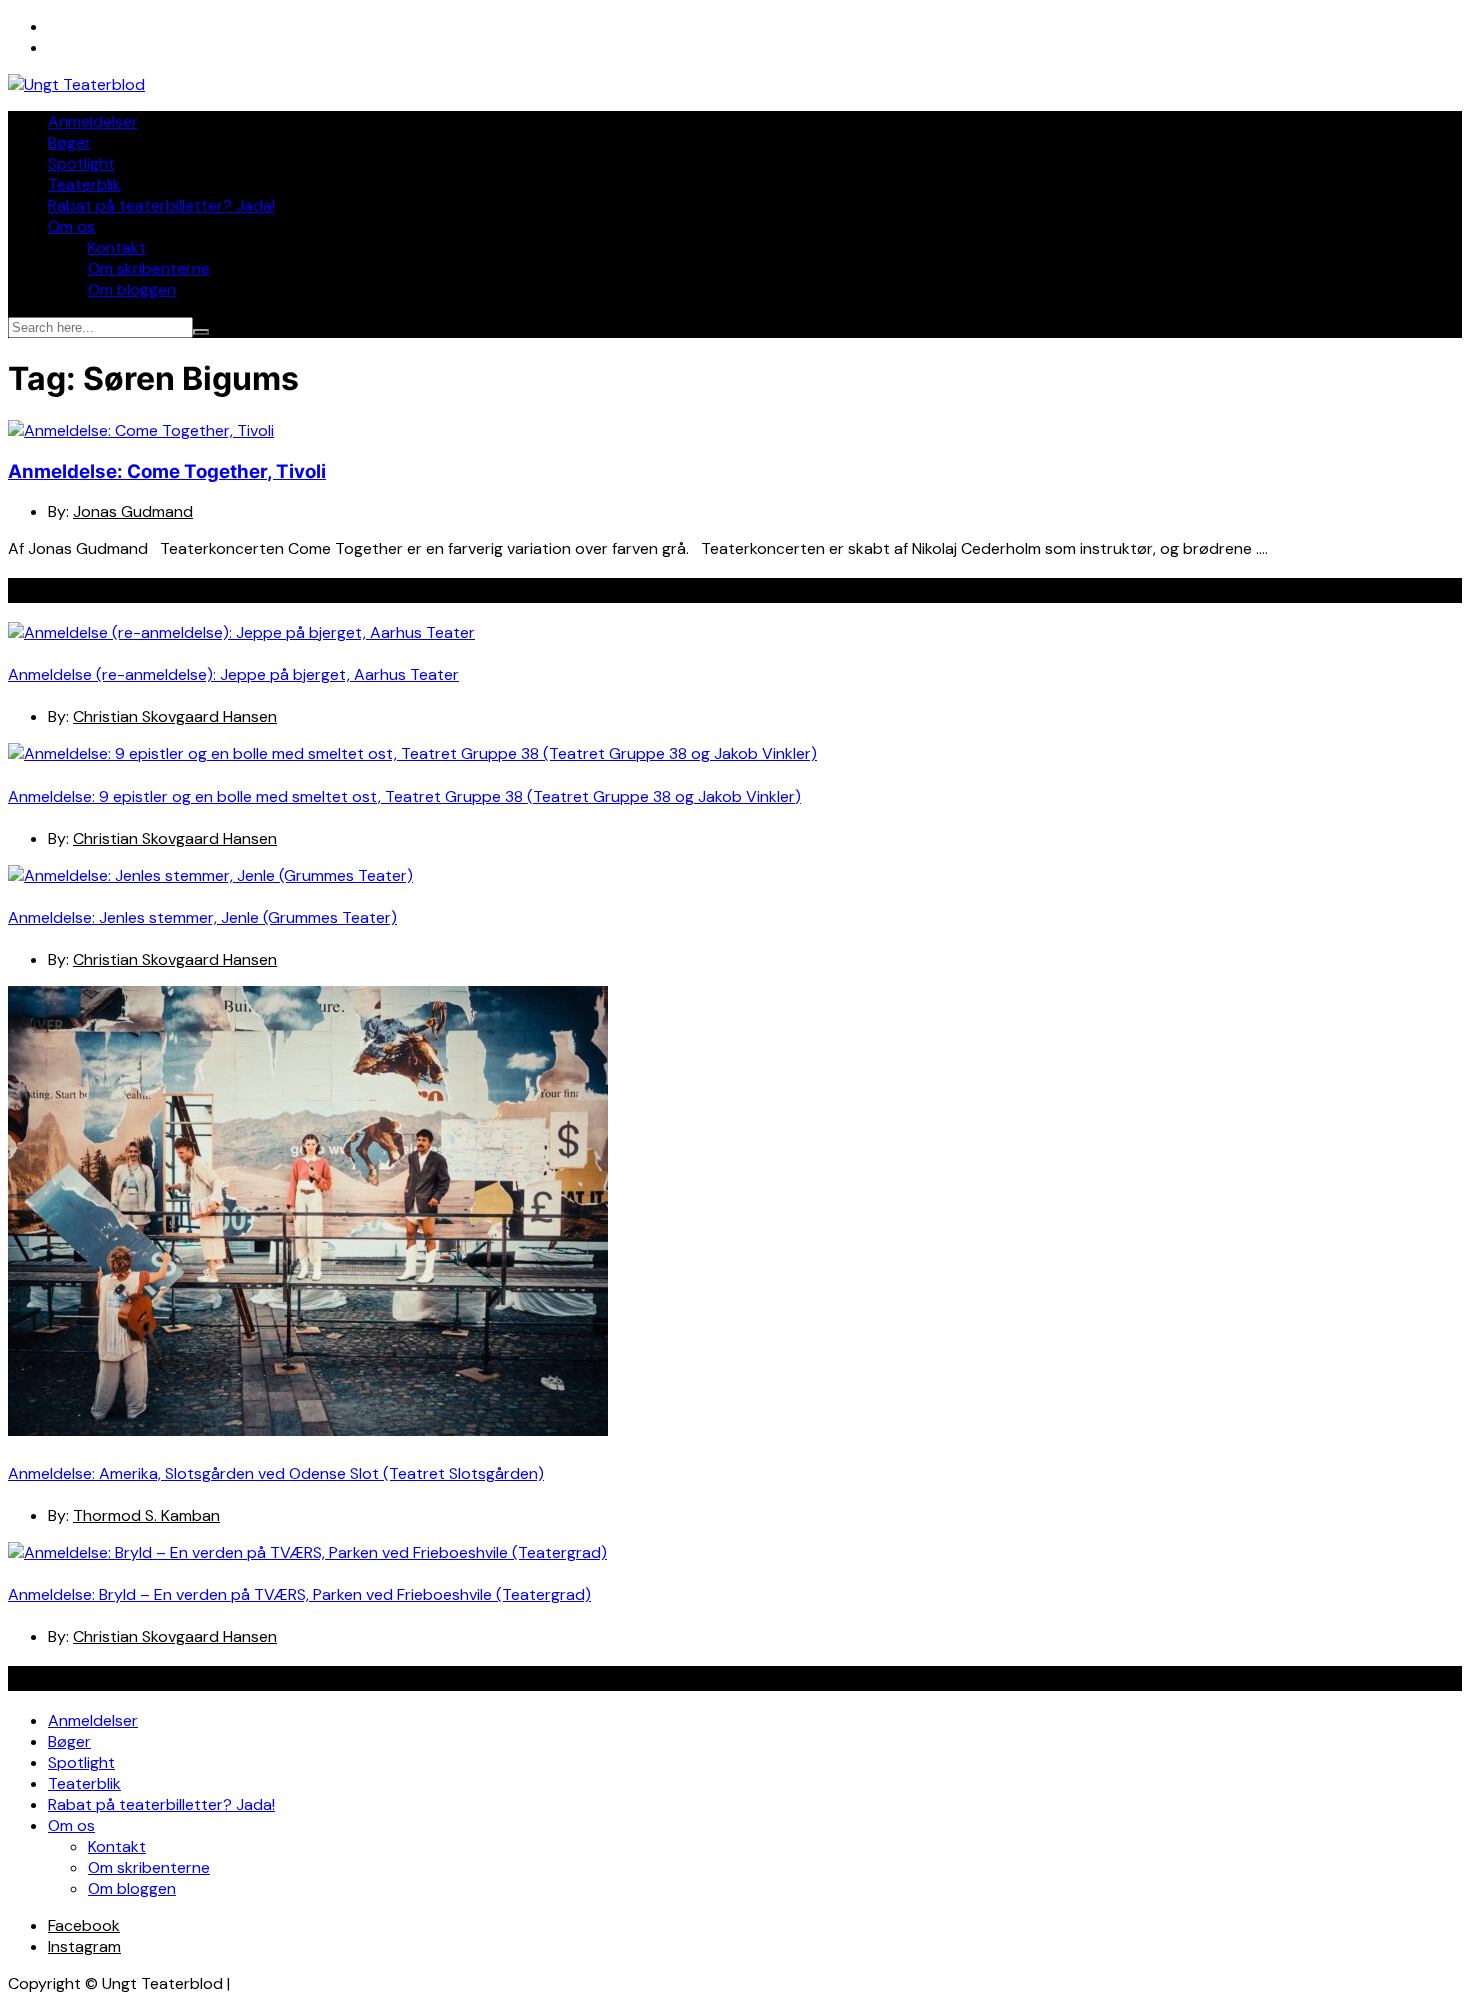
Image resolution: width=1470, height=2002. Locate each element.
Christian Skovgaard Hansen (175, 716)
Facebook (84, 1925)
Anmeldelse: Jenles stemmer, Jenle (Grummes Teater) (202, 917)
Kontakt (117, 247)
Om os (71, 226)
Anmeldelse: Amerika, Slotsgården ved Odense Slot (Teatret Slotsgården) (276, 1473)
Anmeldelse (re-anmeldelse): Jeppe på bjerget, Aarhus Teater (233, 674)
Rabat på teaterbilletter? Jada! (161, 205)
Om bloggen (132, 289)
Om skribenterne (149, 268)
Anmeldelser (93, 121)
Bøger (69, 142)
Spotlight (81, 163)
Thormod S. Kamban (146, 1515)
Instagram (84, 1946)
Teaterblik (84, 184)
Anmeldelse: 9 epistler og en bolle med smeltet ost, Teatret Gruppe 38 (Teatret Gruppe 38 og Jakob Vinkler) (404, 796)
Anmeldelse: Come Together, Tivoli (167, 471)
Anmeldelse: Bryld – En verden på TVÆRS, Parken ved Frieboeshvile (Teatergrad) (299, 1594)
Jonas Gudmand (133, 511)
